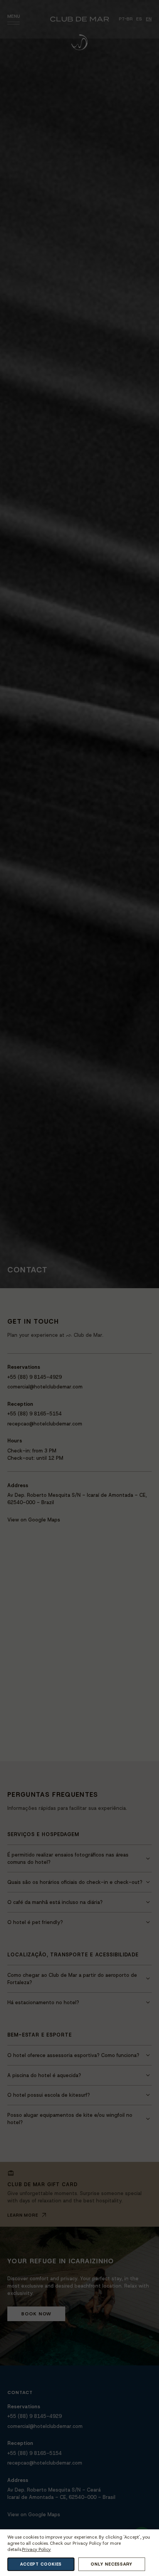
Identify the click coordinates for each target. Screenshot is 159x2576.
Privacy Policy (36, 2550)
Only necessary (111, 2564)
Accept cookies (41, 2564)
